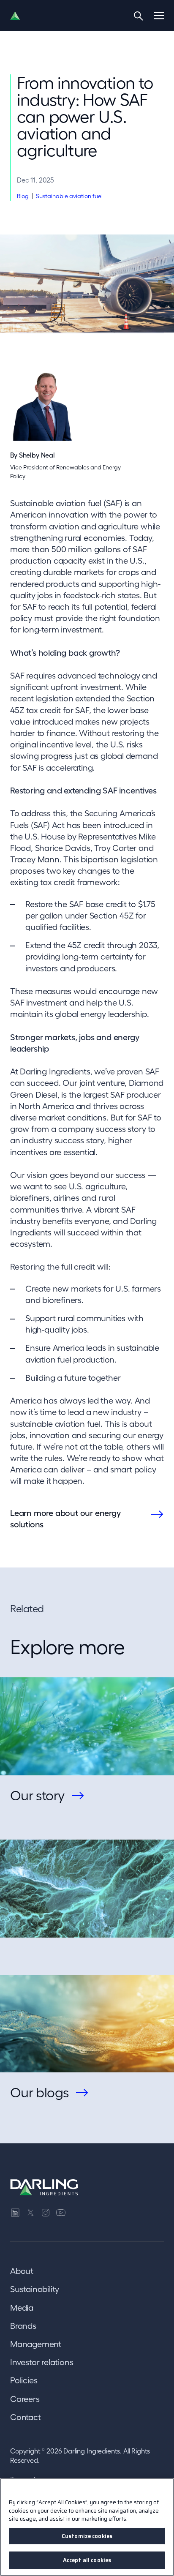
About (22, 2271)
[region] (87, 2527)
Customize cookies (87, 2536)
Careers (25, 2399)
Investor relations (42, 2362)
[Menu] (159, 16)
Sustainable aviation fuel (69, 196)
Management (36, 2344)
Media (22, 2308)
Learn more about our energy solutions (65, 1519)
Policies (24, 2380)
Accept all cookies (87, 2560)
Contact (26, 2417)
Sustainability (35, 2289)
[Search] (139, 16)
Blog (23, 196)
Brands (23, 2326)
